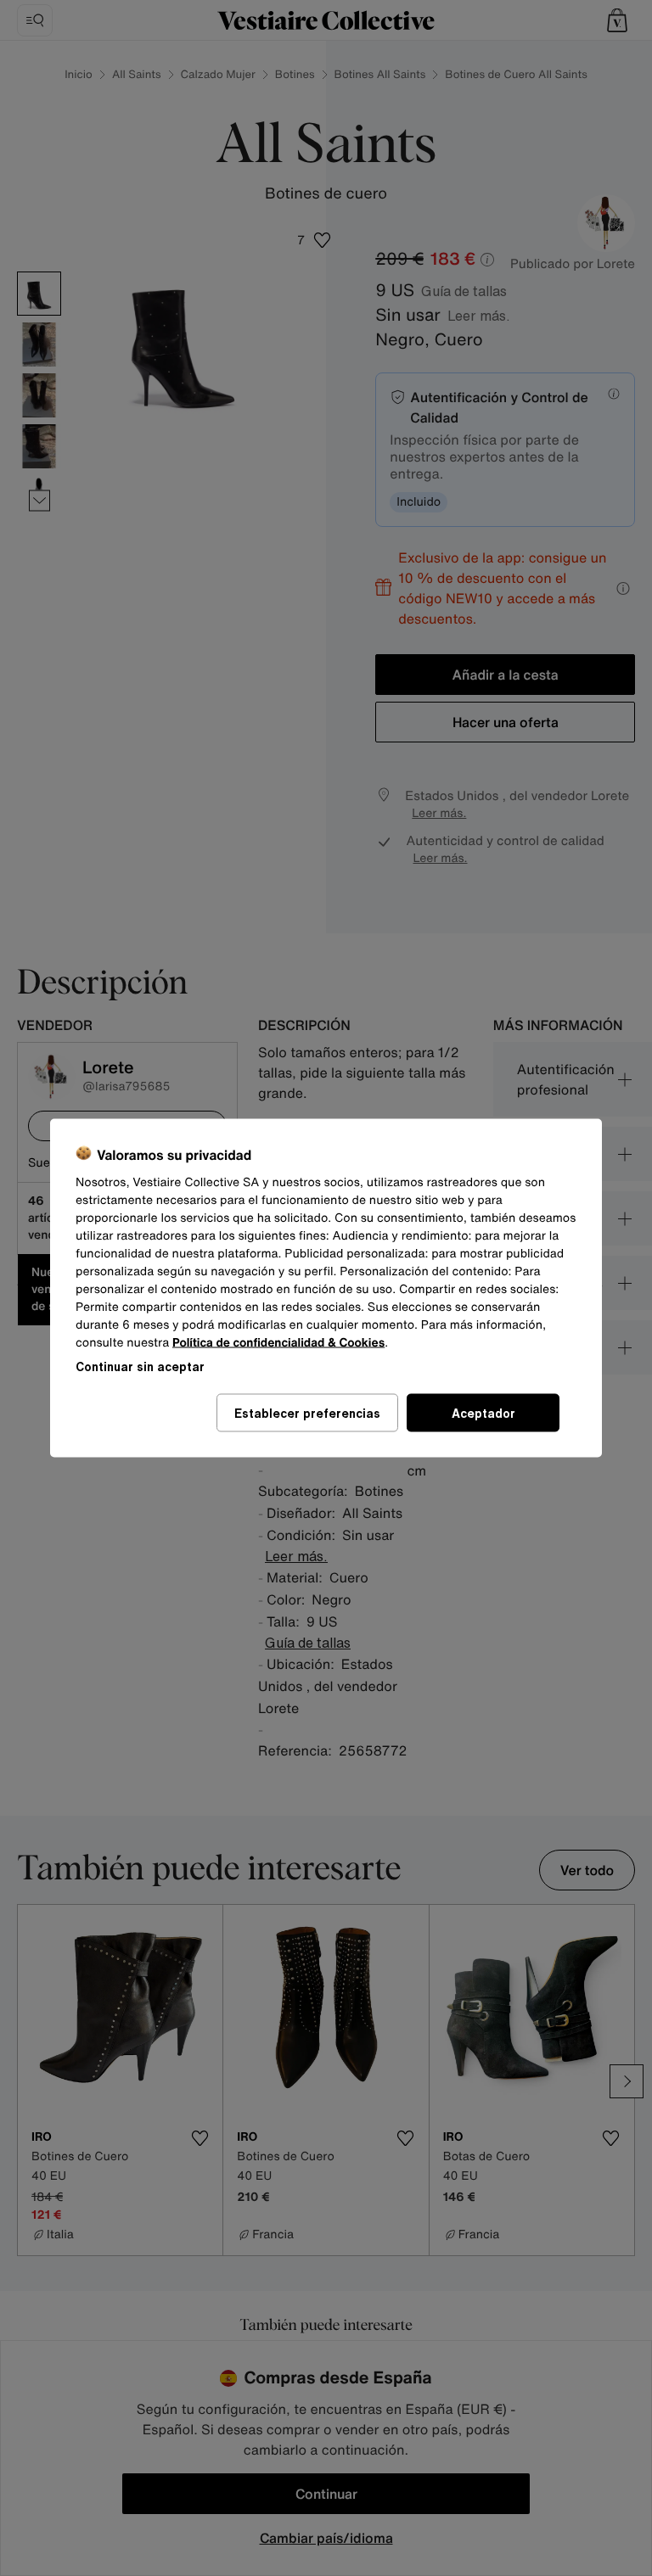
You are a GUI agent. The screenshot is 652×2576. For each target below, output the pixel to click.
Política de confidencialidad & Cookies (278, 1343)
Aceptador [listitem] (483, 1413)
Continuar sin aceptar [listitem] (140, 1366)
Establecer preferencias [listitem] (307, 1413)
